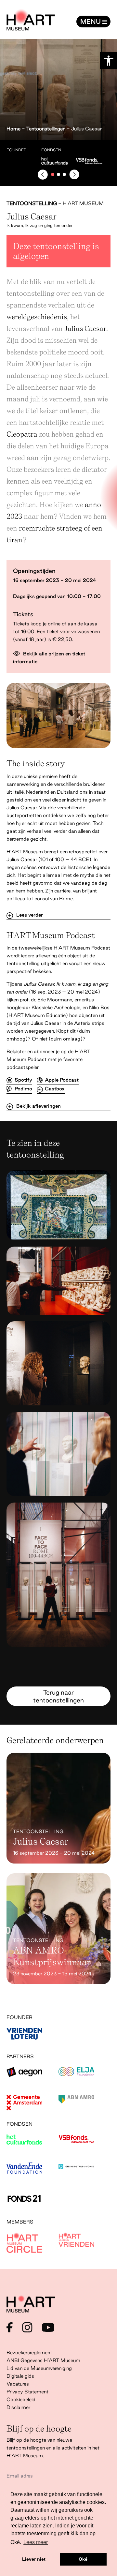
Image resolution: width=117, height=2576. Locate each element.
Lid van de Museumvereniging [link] (39, 2368)
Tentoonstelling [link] (32, 203)
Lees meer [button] (36, 2542)
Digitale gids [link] (20, 2376)
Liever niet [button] (34, 2559)
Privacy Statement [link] (27, 2392)
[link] (109, 61)
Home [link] (13, 129)
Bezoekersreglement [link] (29, 2352)
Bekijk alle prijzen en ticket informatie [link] (49, 658)
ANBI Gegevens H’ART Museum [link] (43, 2360)
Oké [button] (83, 2559)
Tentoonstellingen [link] (46, 129)
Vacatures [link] (18, 2384)
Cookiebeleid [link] (21, 2399)
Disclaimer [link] (18, 2407)
